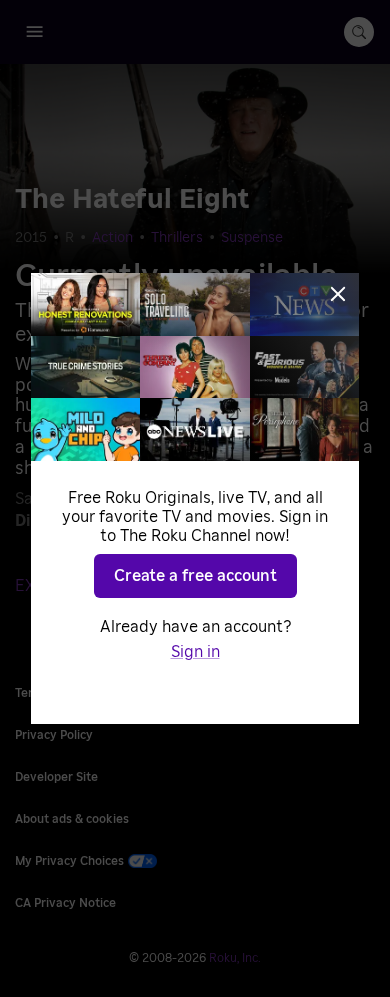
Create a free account (195, 576)
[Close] (338, 294)
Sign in (195, 652)
